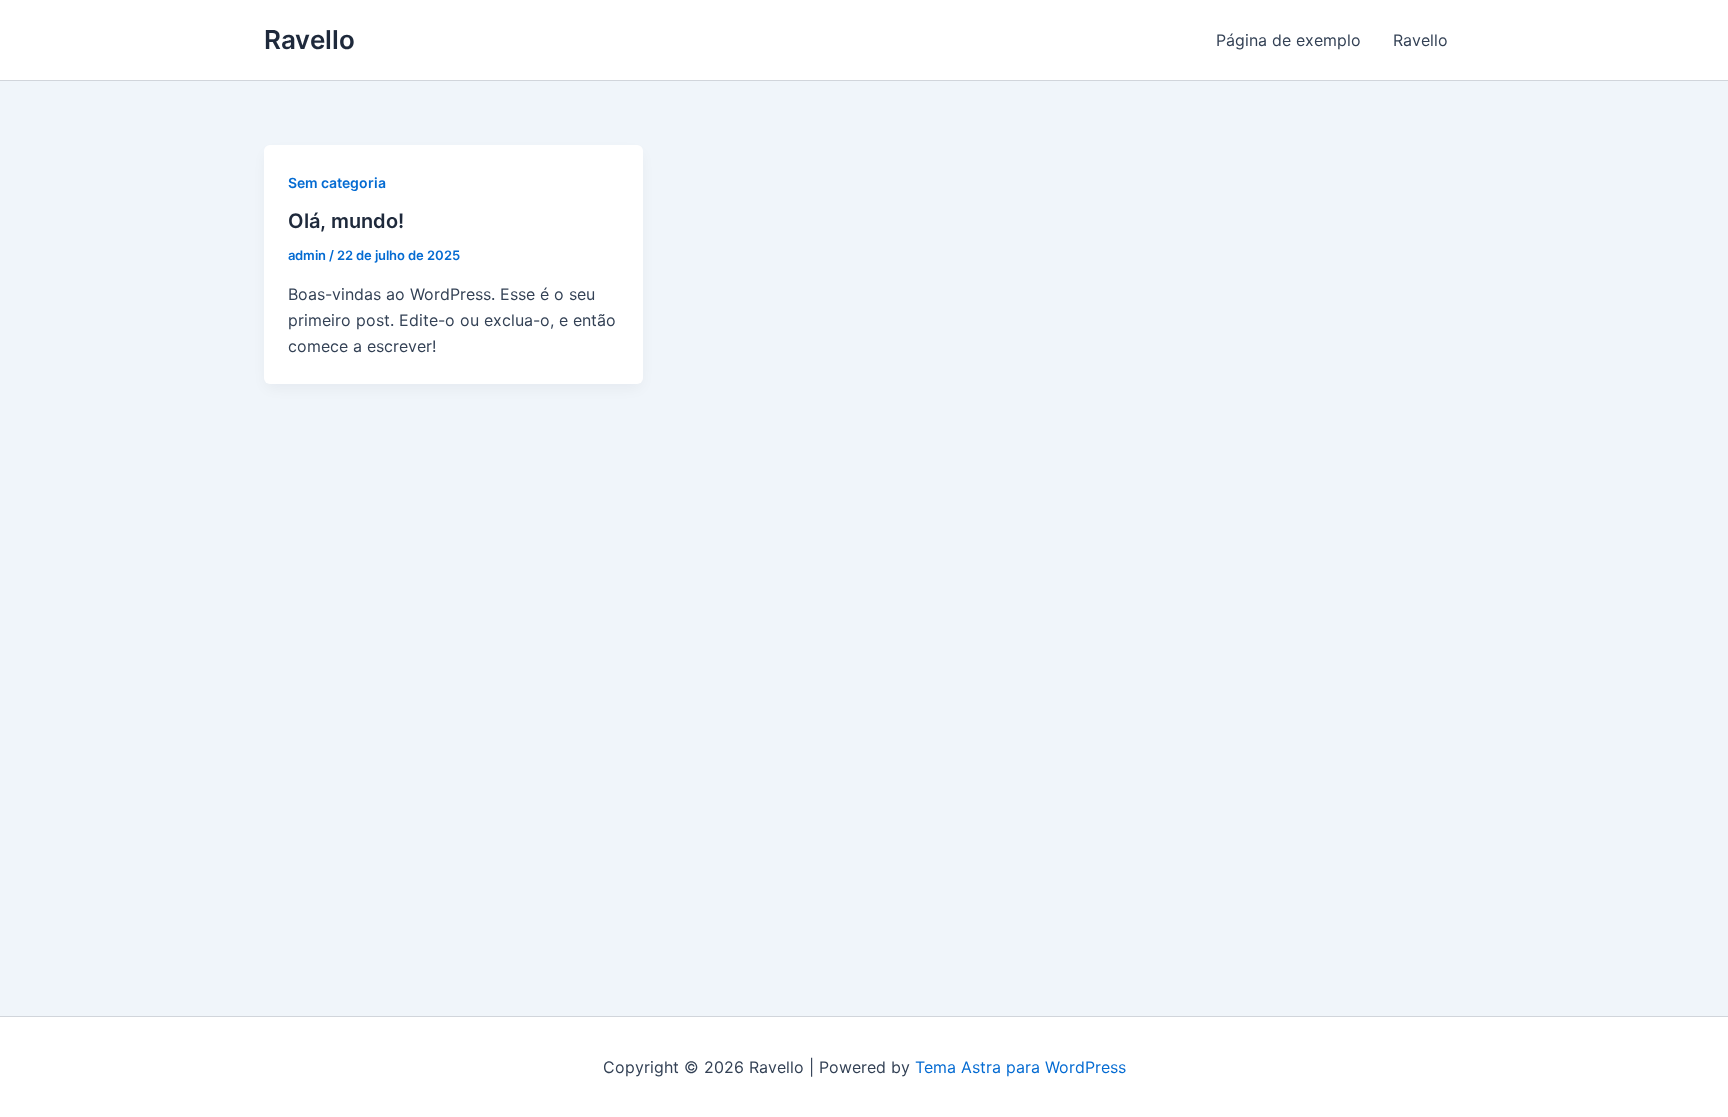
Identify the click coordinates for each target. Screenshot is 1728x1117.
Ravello (309, 39)
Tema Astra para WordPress (1020, 1067)
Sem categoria (337, 182)
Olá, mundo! (346, 221)
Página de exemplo (1288, 40)
